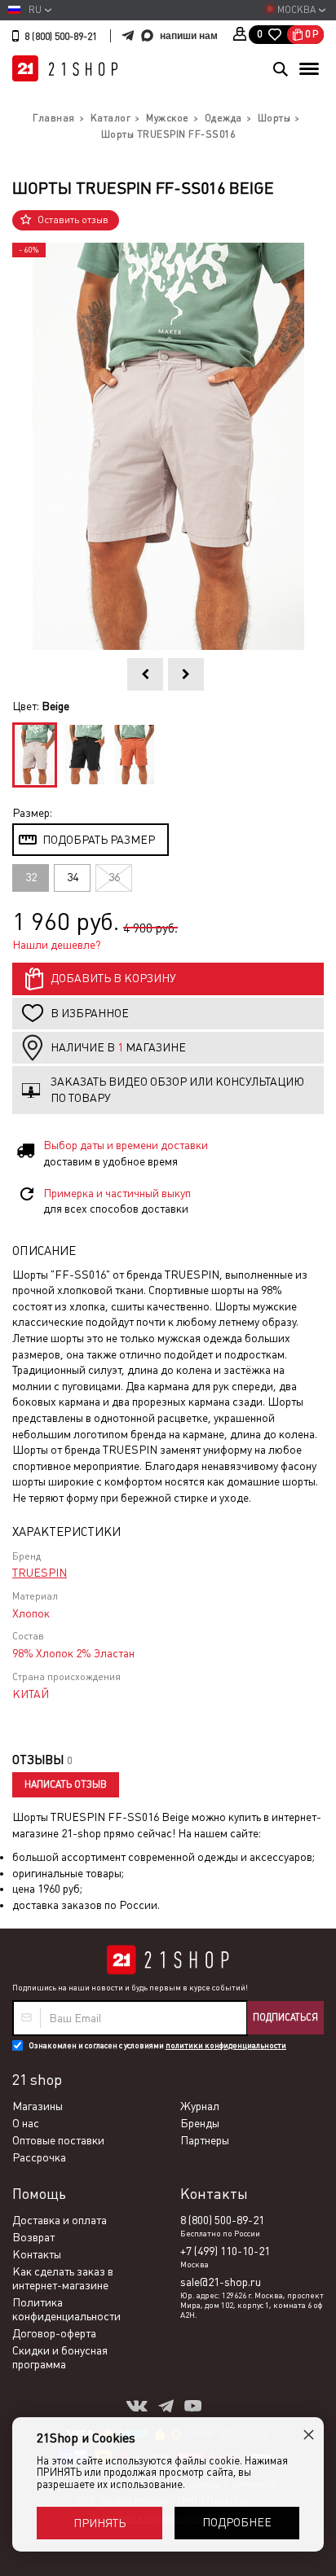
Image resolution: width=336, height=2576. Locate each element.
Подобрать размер (99, 840)
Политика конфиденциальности (66, 2309)
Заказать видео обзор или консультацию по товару (177, 1090)
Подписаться (285, 2017)
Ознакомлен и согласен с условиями (157, 2045)
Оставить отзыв (73, 220)
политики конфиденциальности (226, 2045)
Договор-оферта (54, 2333)
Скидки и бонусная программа (60, 2357)
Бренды (200, 2123)
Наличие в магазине (118, 1047)
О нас (26, 2123)
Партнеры (205, 2140)
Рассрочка (39, 2157)
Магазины (38, 2106)
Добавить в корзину (113, 978)
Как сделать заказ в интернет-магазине (63, 2278)
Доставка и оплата (60, 2220)
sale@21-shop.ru (221, 2282)
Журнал (200, 2106)
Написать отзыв (66, 1784)
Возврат (33, 2237)
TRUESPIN (40, 1573)
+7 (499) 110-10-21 (225, 2251)
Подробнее (237, 2522)
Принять (99, 2523)
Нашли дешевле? (57, 945)
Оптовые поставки (58, 2140)
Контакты (37, 2254)
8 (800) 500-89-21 (61, 37)
